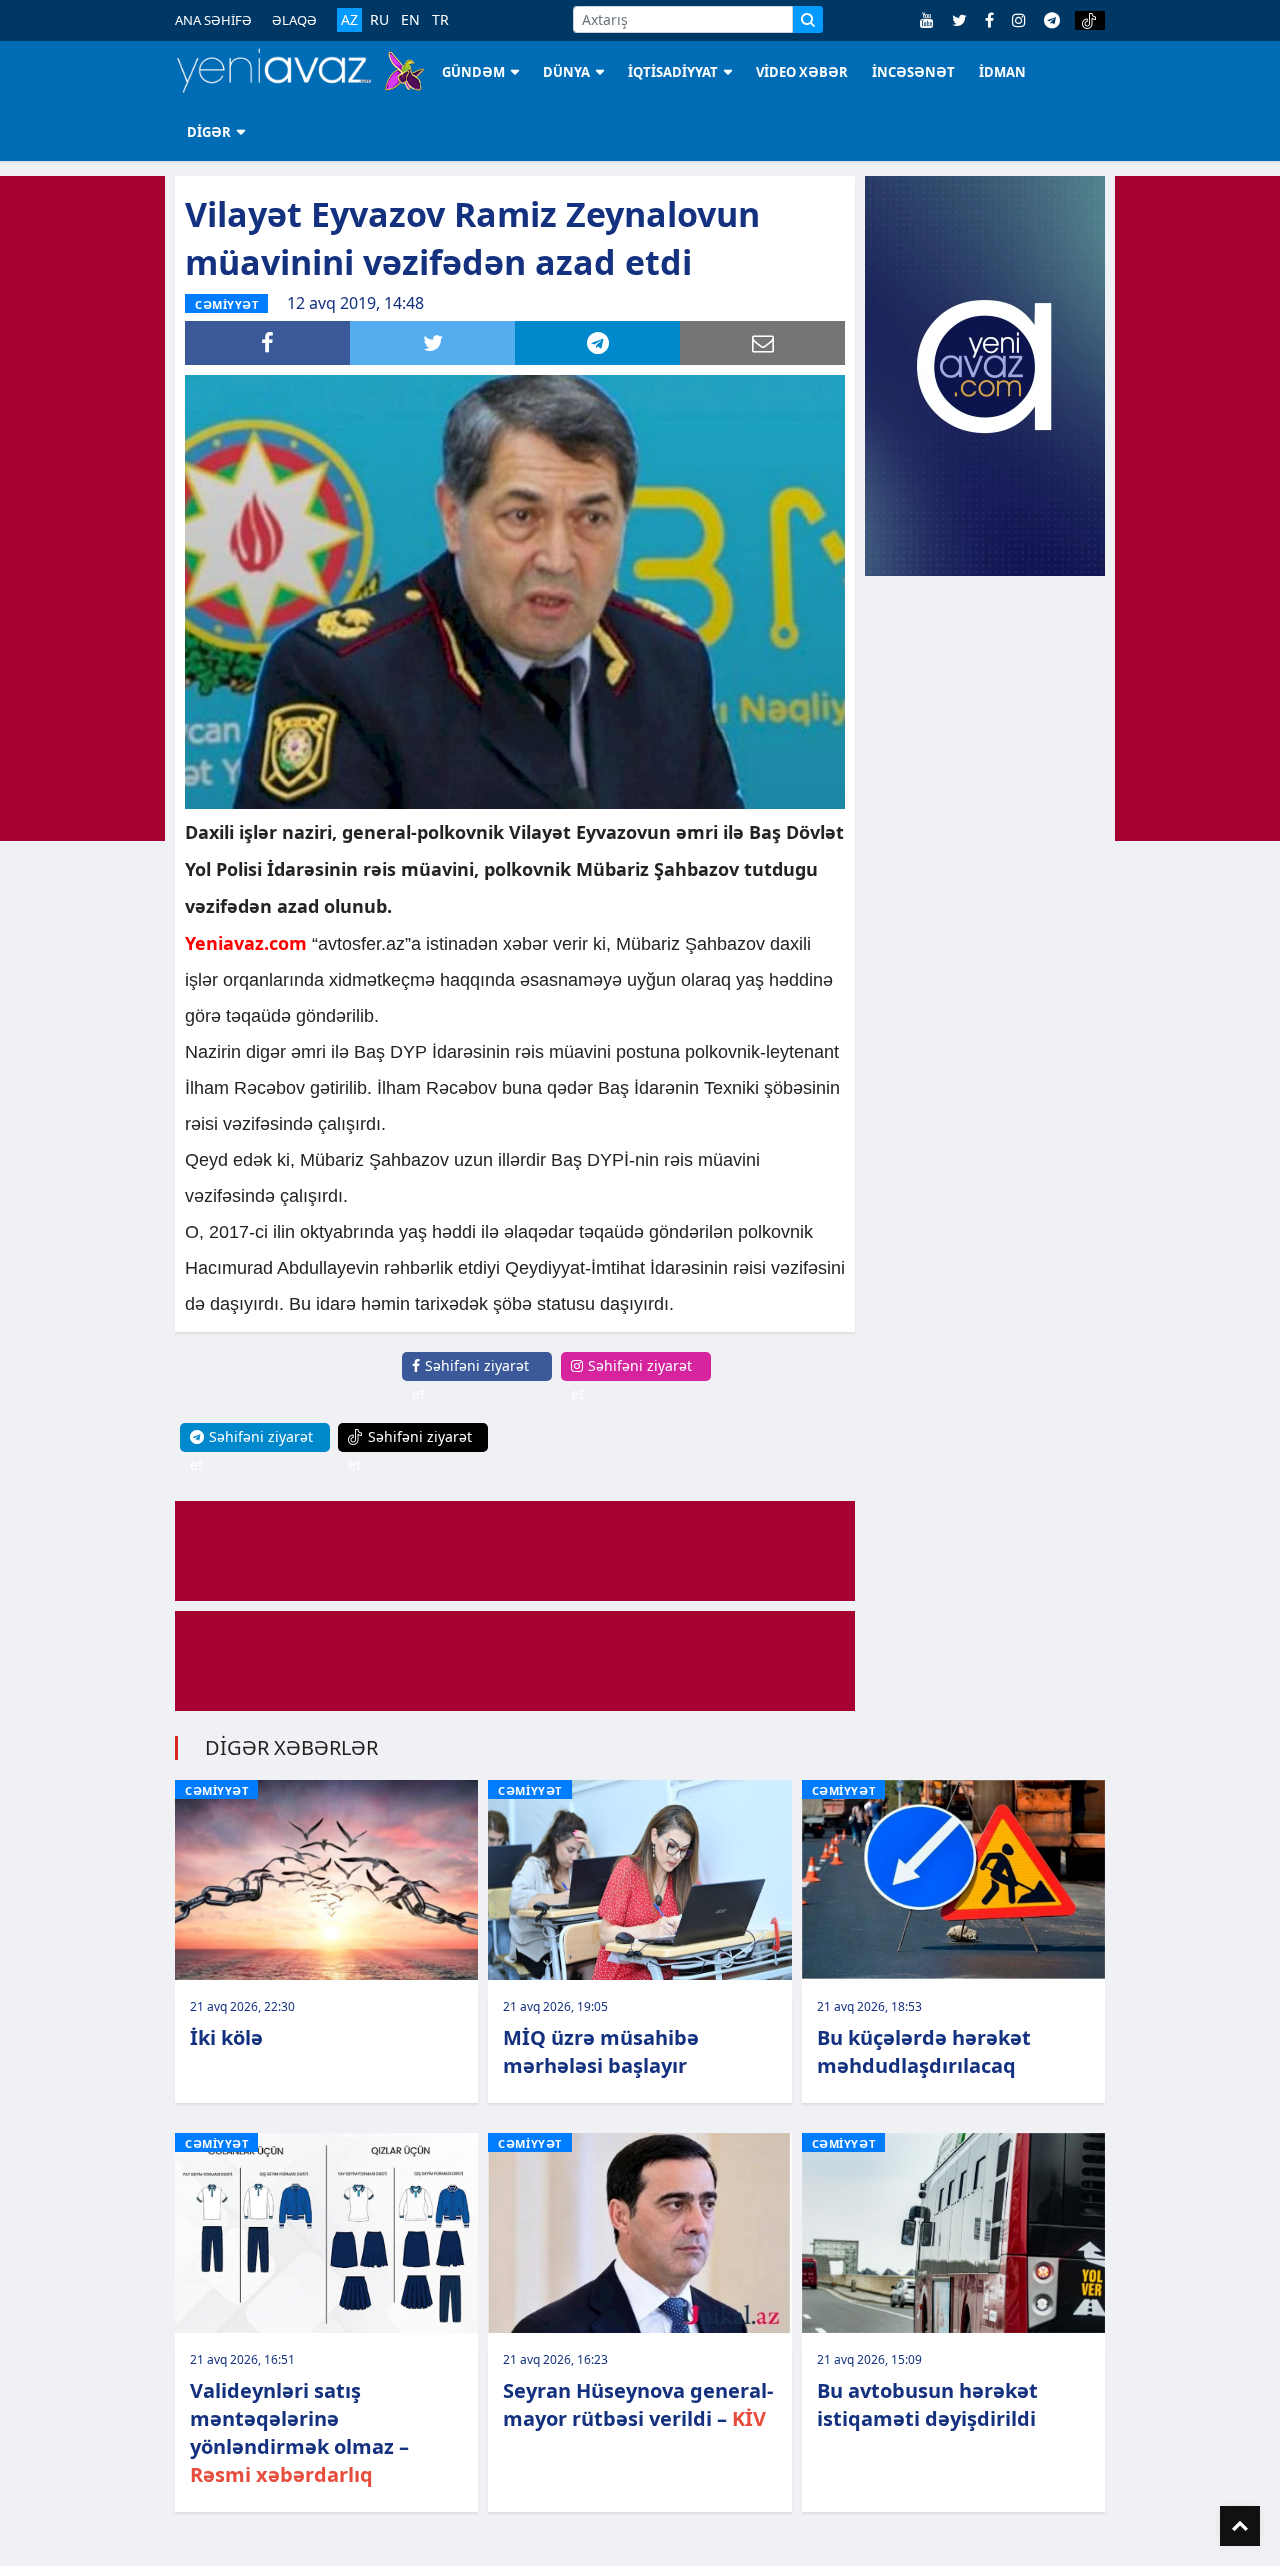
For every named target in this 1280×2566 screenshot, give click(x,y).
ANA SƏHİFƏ (213, 20)
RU (379, 20)
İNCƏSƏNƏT (913, 72)
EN (410, 20)
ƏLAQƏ (294, 20)
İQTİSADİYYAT (673, 72)
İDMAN (1002, 72)
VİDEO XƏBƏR (802, 72)
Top (1240, 2526)
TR (440, 20)
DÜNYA (566, 72)
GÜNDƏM (473, 72)
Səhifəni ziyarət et (470, 1379)
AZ (349, 19)
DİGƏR (209, 132)
